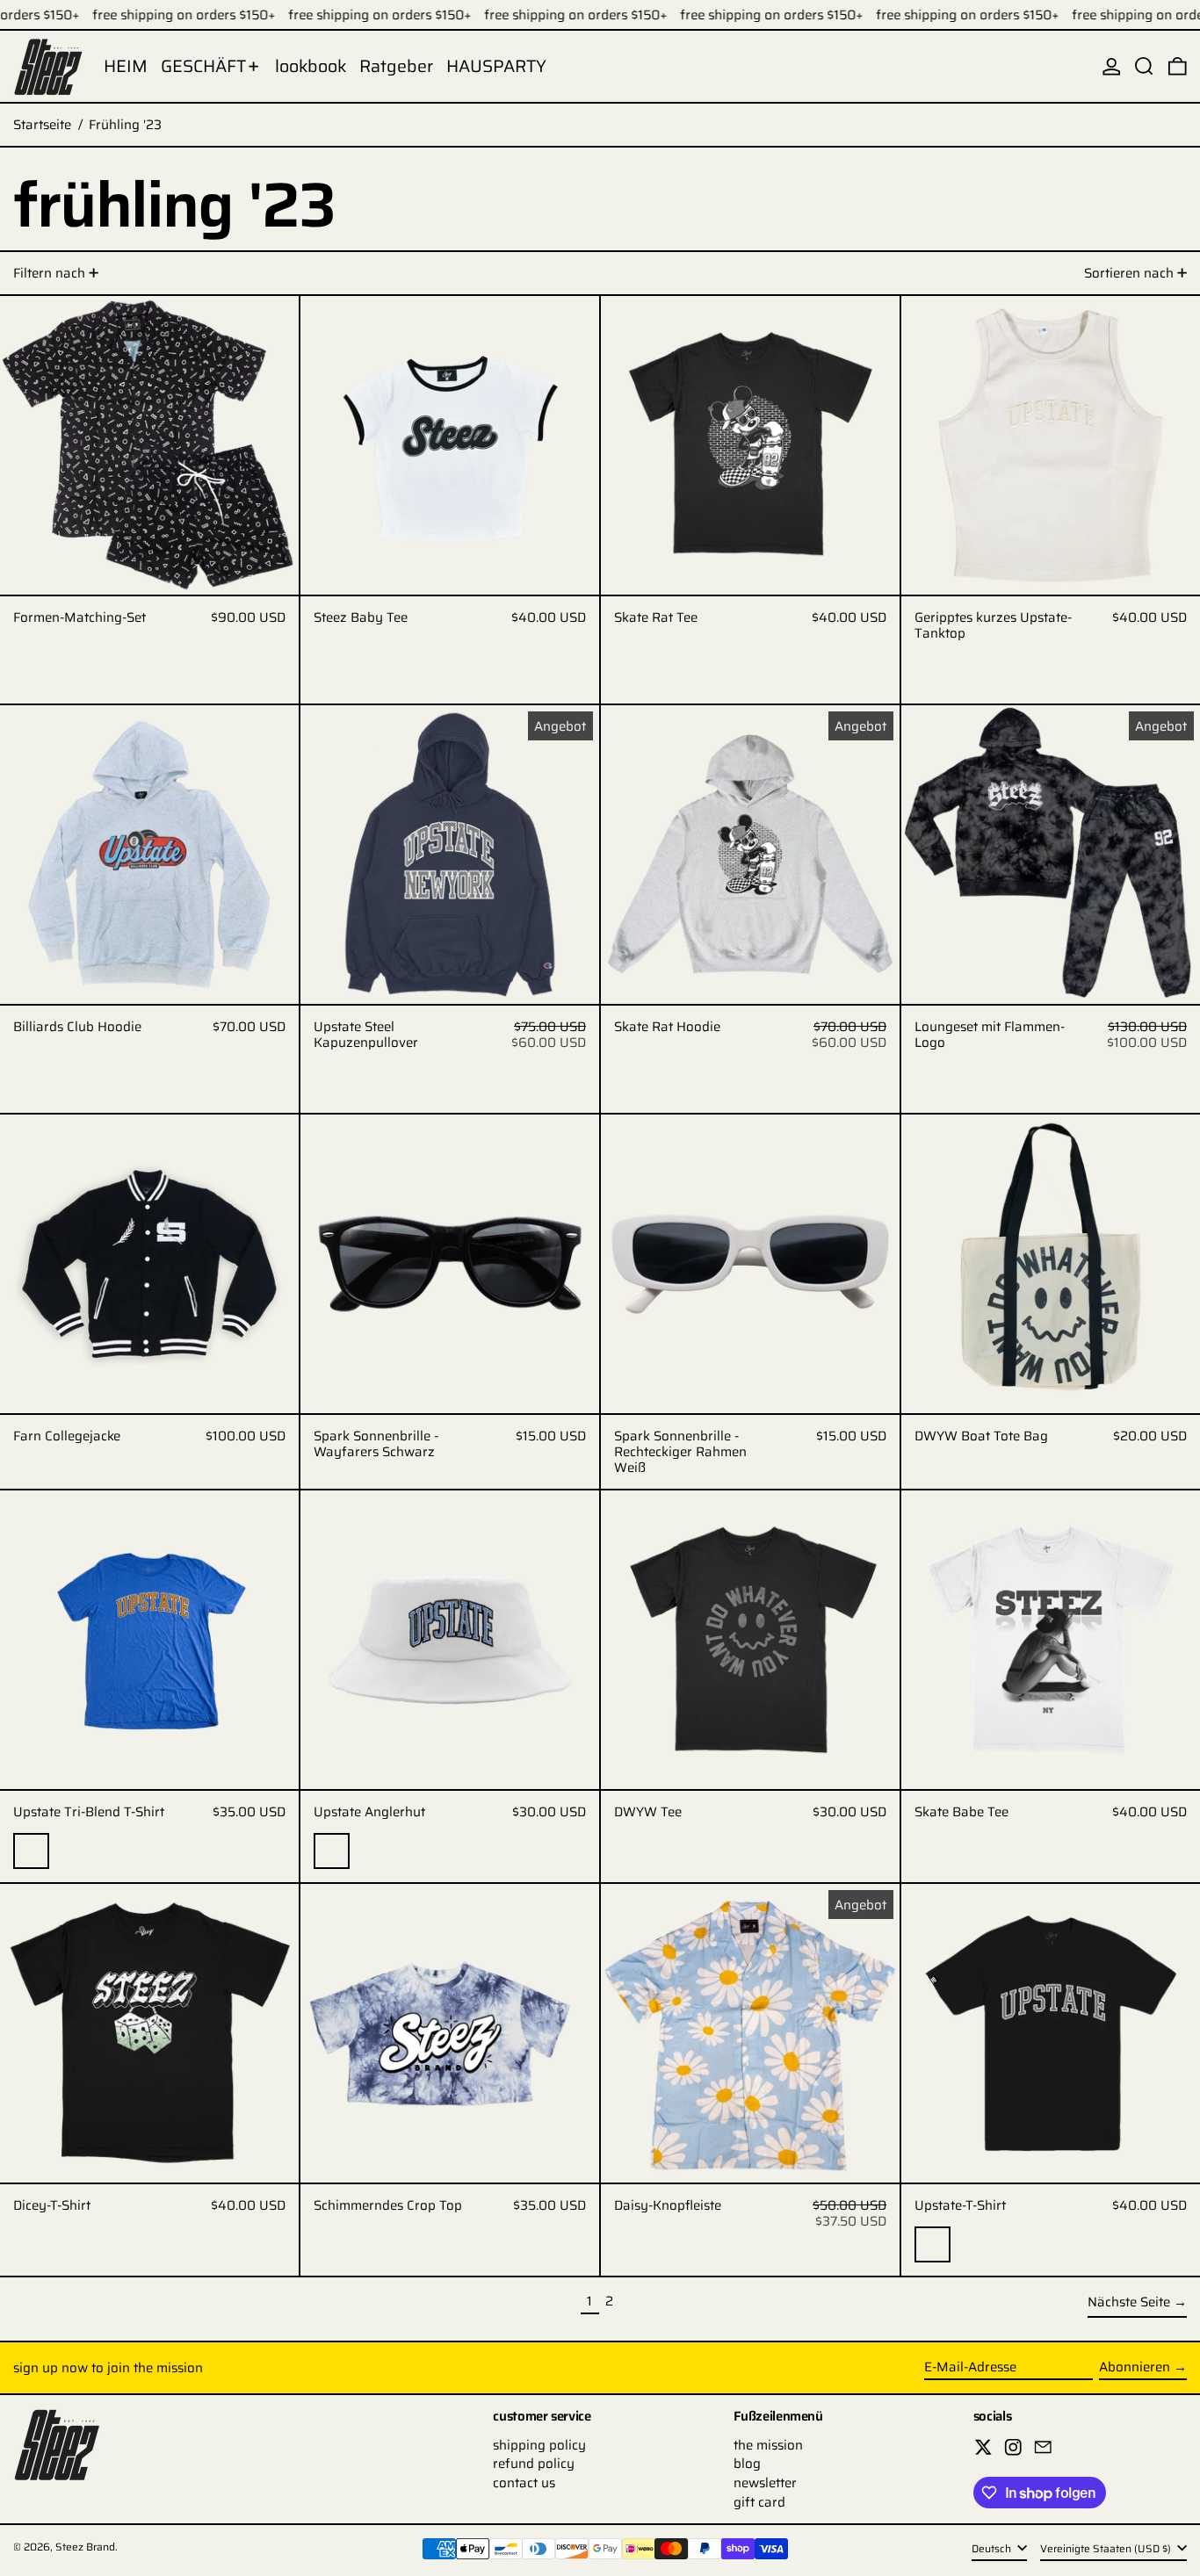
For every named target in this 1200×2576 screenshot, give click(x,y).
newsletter (765, 2483)
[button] (1144, 66)
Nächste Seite (1129, 2302)
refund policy (534, 2464)
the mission (768, 2445)
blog (747, 2464)
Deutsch (993, 2549)
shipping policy (539, 2445)
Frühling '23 (125, 125)
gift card (759, 2502)
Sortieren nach (1129, 273)
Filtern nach (49, 273)
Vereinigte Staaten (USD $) (1107, 2549)
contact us (524, 2483)
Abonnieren (1135, 2367)
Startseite (42, 125)
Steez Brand (85, 2547)
